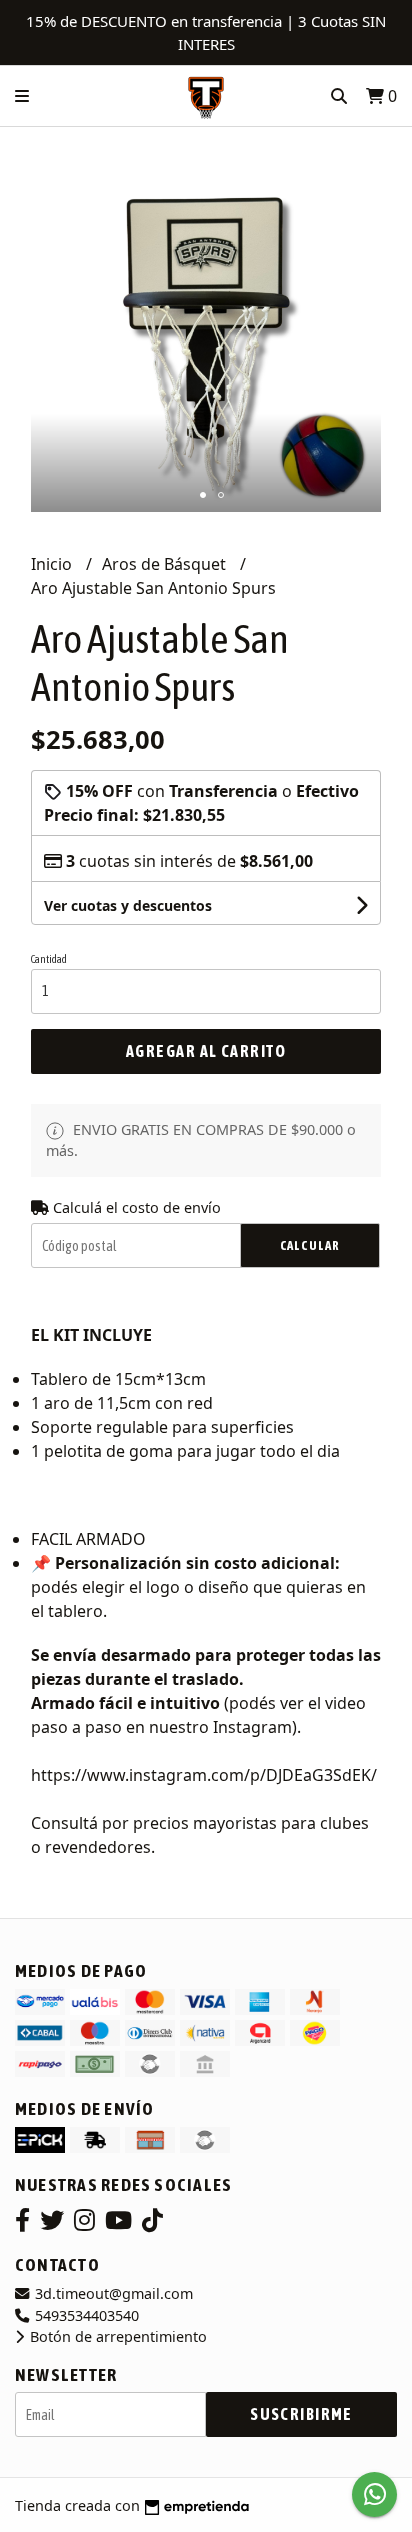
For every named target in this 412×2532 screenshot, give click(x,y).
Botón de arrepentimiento (116, 2336)
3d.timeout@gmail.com (112, 2293)
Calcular (310, 1245)
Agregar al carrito (206, 1051)
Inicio (53, 564)
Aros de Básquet (166, 564)
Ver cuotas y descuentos (128, 905)
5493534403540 (85, 2315)
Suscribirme (301, 2414)
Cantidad (49, 959)
